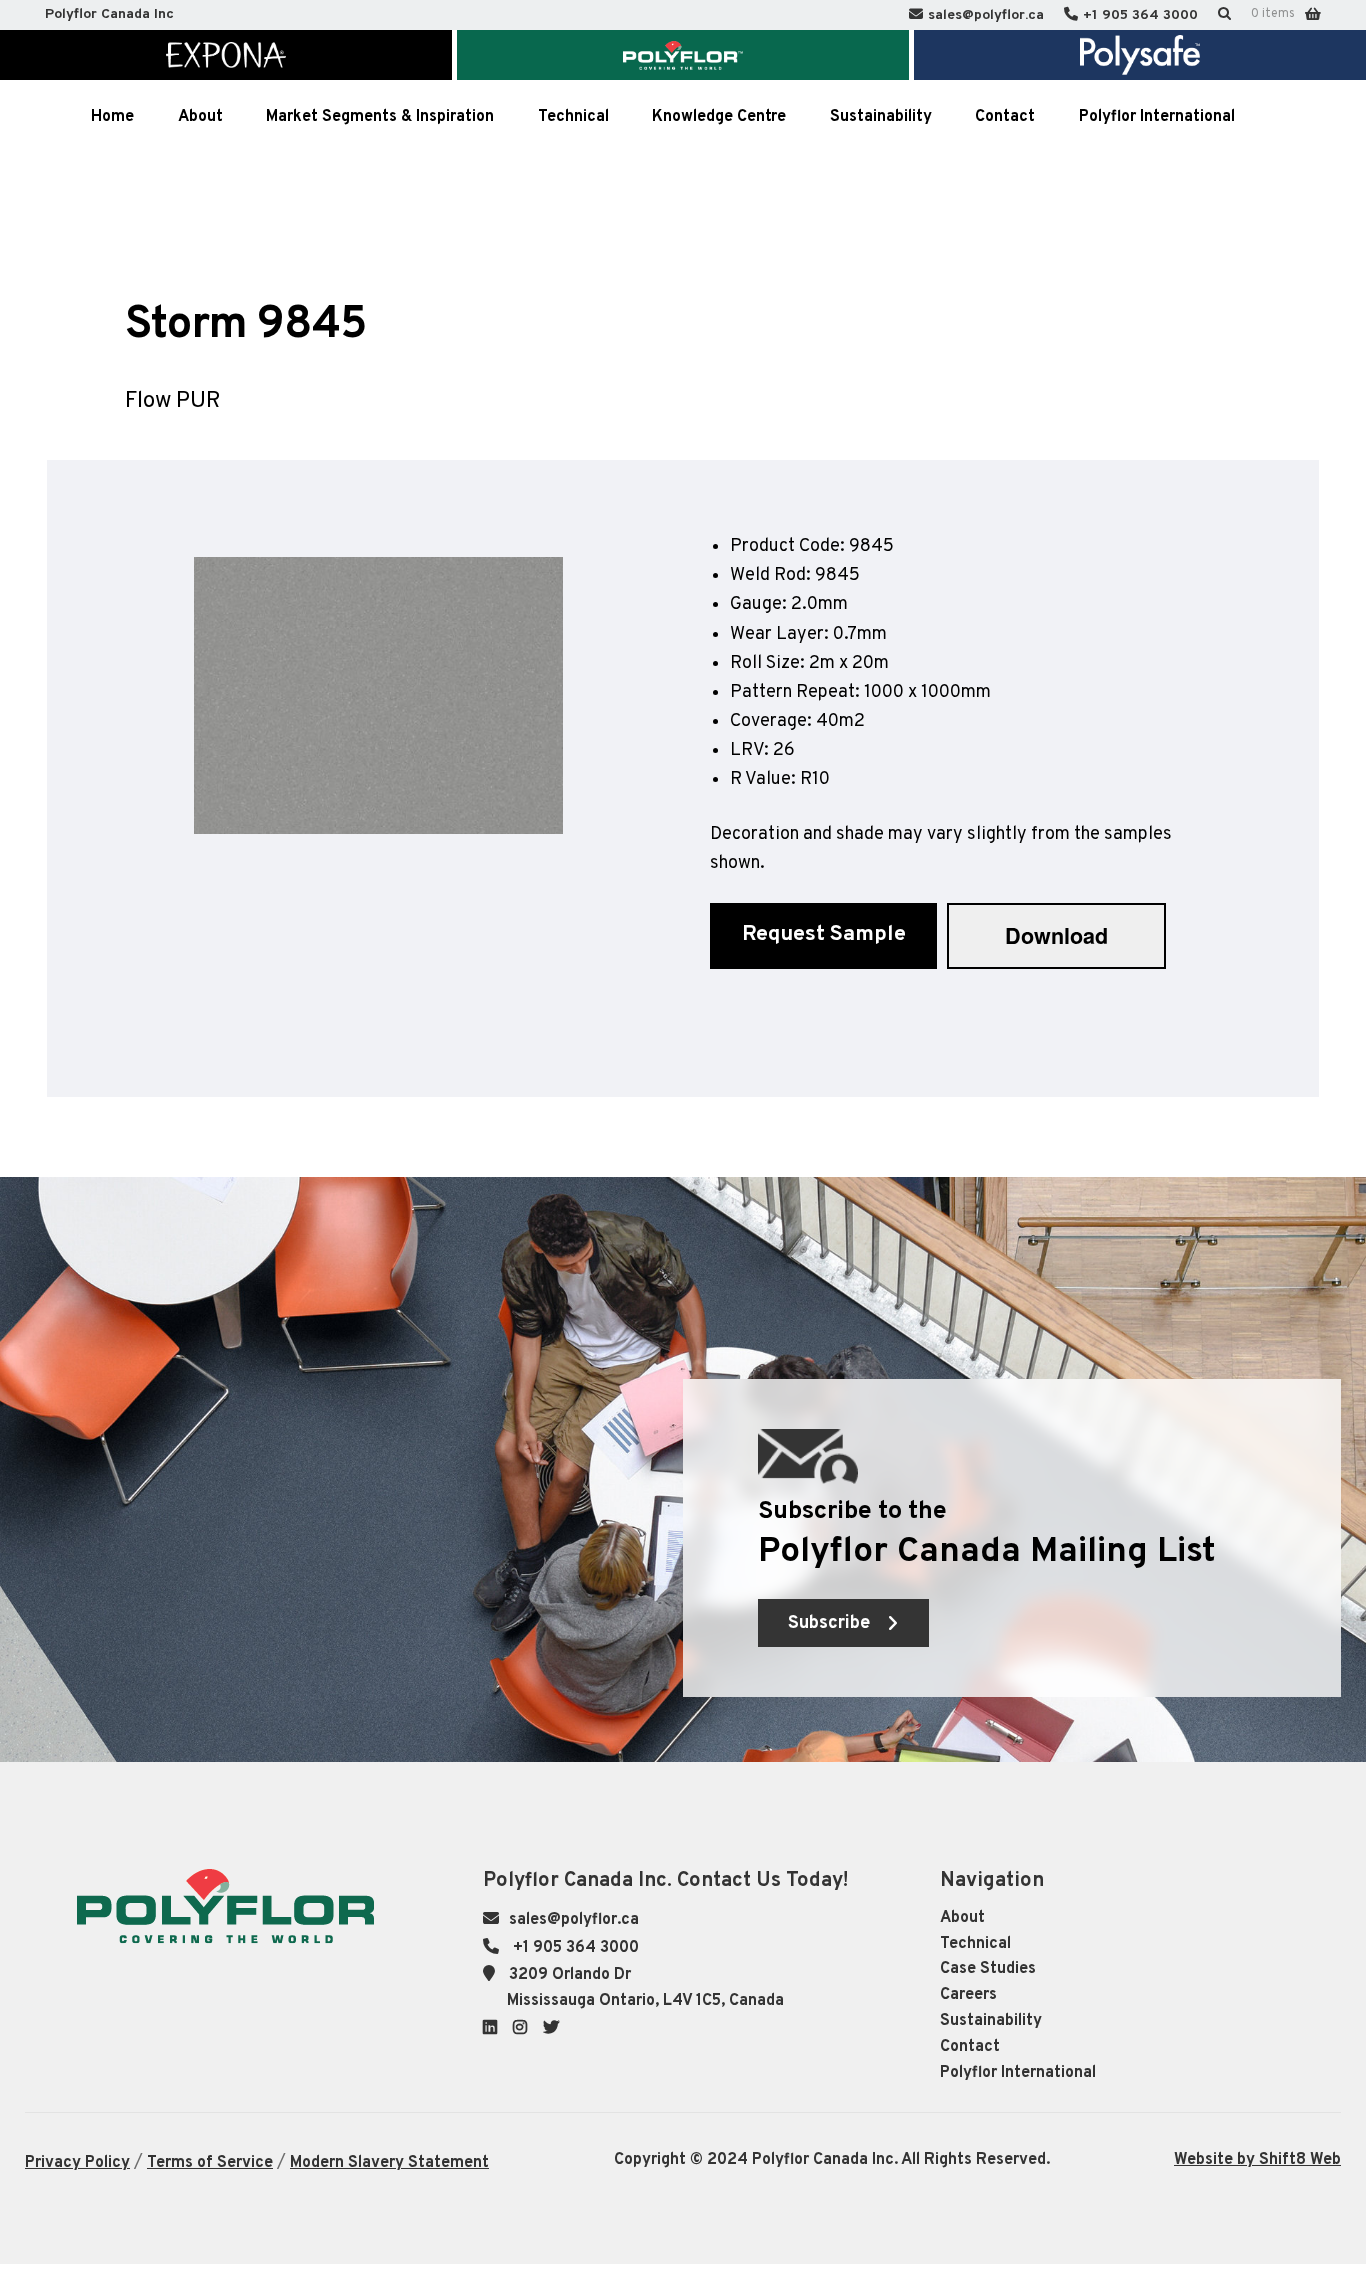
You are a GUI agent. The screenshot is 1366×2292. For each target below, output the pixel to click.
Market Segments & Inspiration (380, 117)
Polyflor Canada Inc (109, 14)
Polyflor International (1018, 2073)
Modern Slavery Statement (389, 2163)
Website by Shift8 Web (1257, 2160)
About (962, 1918)
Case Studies (988, 1969)
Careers (968, 1995)
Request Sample (824, 934)
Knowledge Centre (719, 117)
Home (112, 117)
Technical (975, 1944)
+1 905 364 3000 (1140, 15)
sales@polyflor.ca (986, 15)
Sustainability (991, 2021)
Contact (970, 2047)
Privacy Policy (77, 2163)
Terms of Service (210, 2163)
